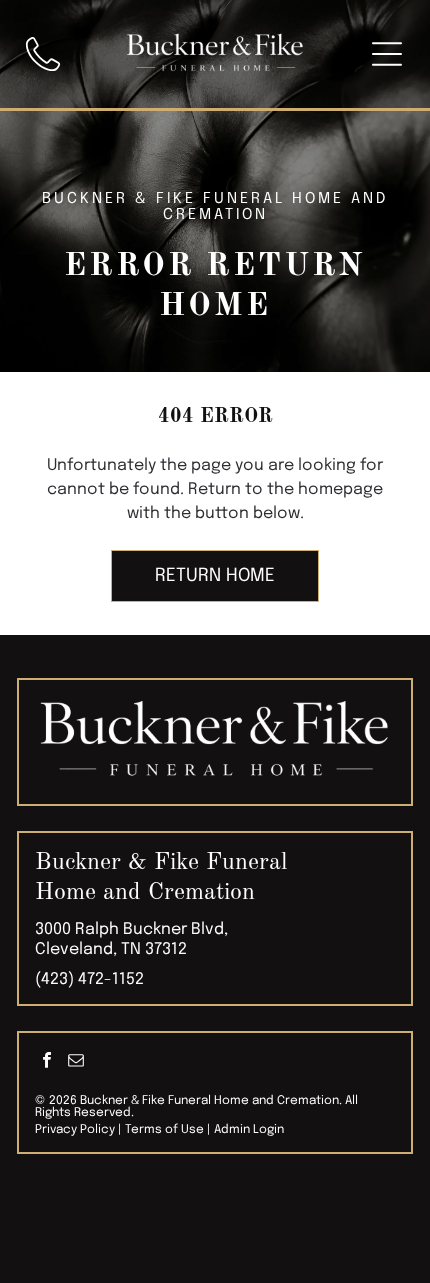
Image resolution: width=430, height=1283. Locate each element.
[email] (76, 1062)
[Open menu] (387, 54)
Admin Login (249, 1130)
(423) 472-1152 (89, 979)
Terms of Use (164, 1130)
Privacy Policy (75, 1130)
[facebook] (47, 1062)
